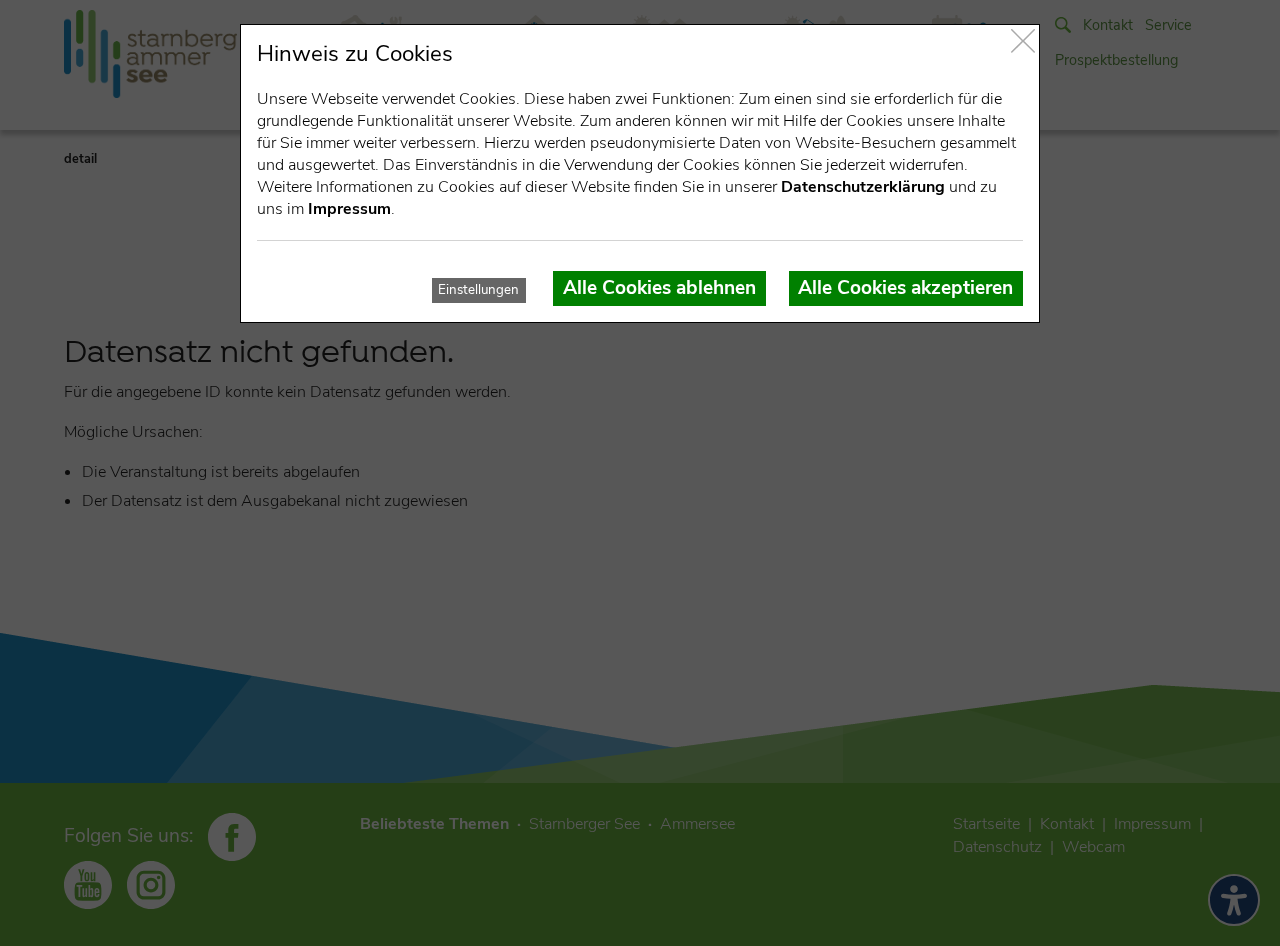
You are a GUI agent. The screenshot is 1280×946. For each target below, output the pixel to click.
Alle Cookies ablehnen (659, 288)
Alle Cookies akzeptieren (905, 288)
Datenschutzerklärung (863, 187)
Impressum (349, 209)
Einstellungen (478, 290)
